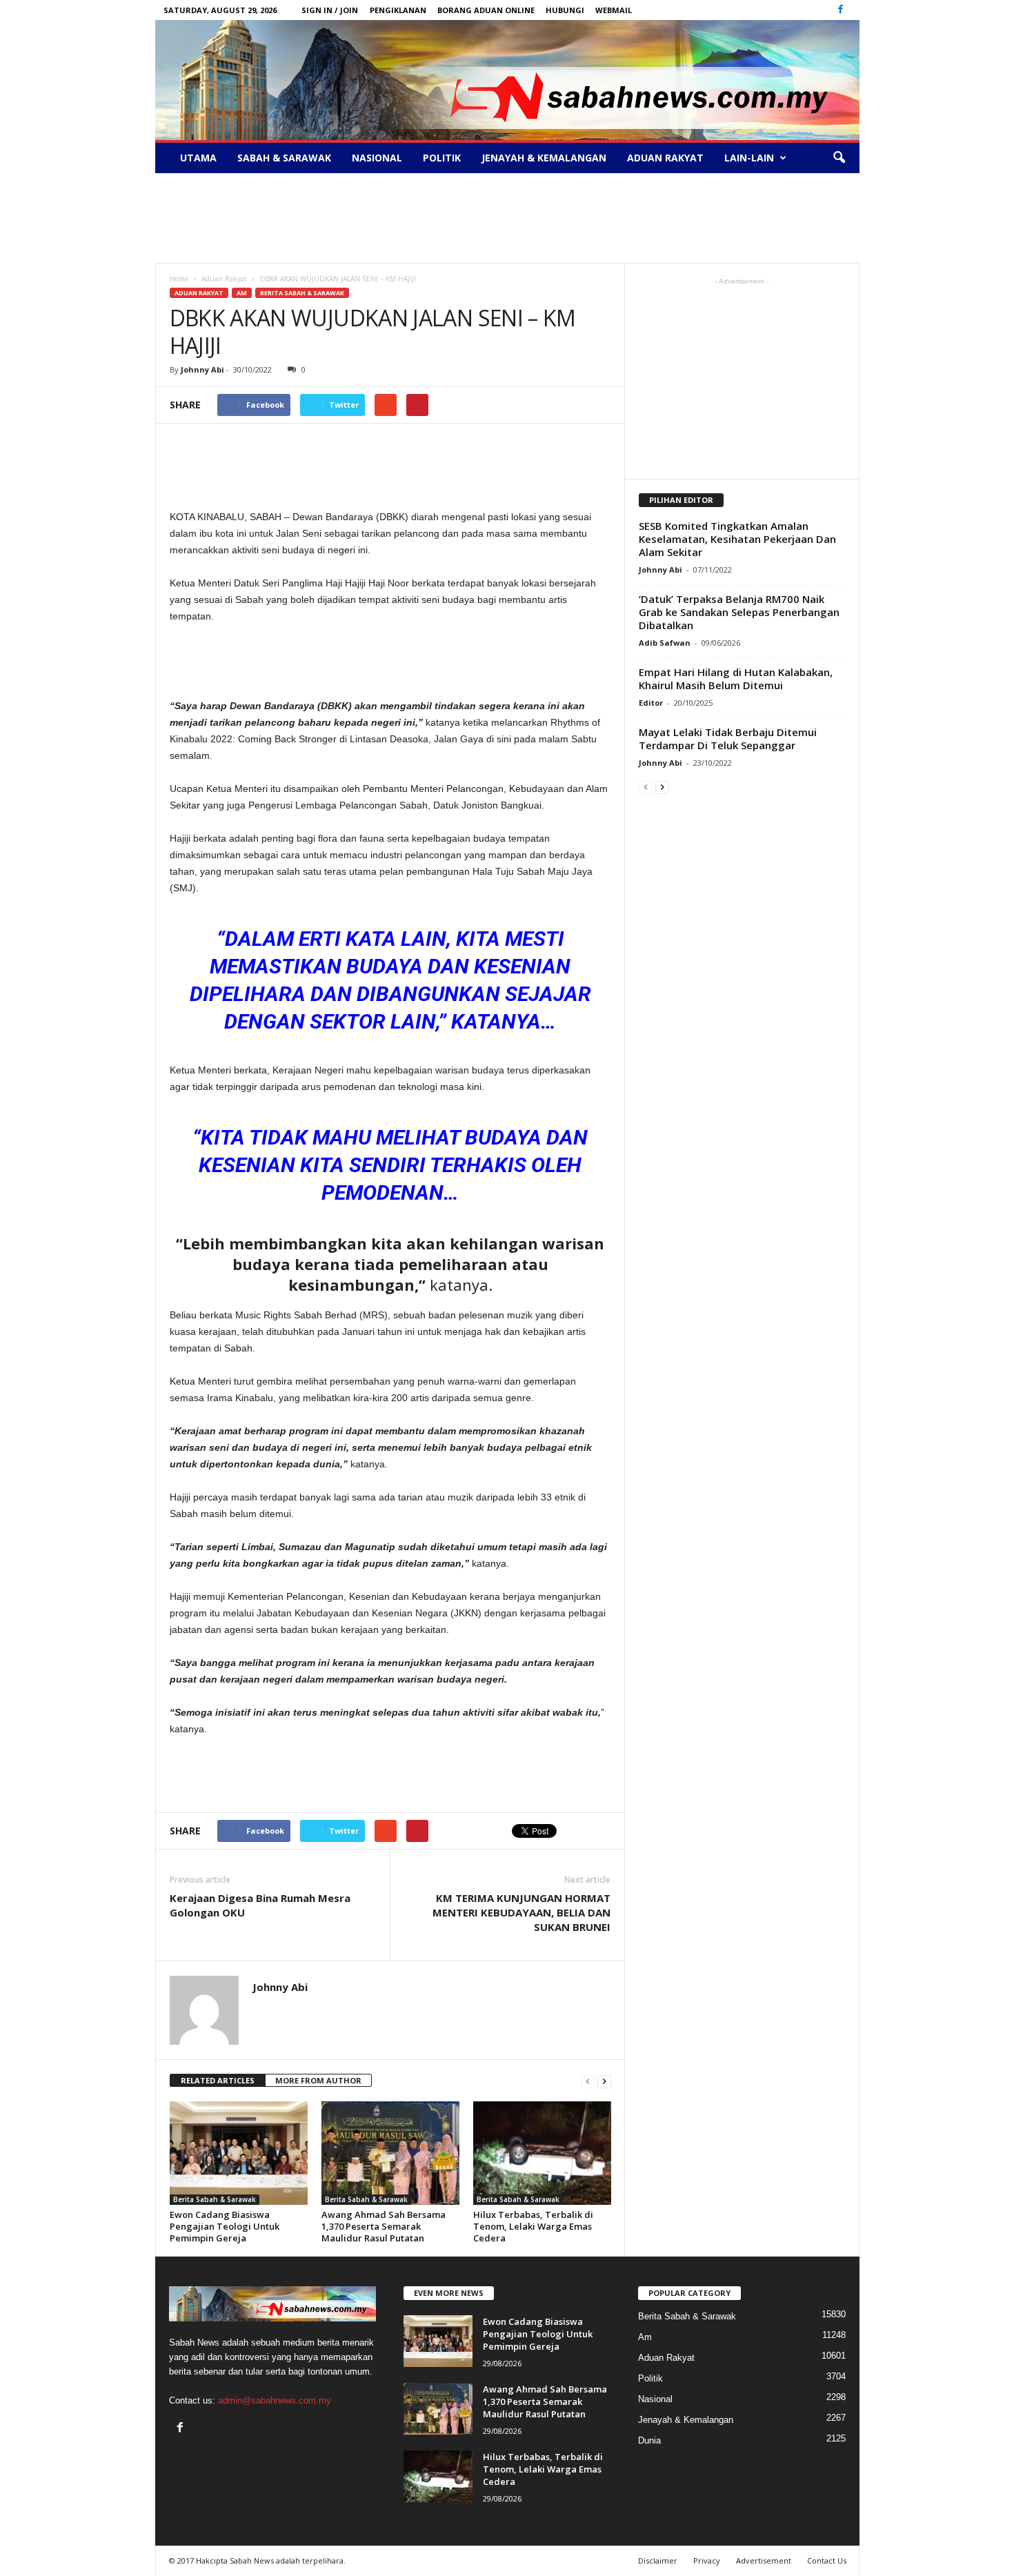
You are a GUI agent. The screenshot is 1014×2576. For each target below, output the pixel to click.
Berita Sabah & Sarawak (302, 293)
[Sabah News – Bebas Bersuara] (507, 80)
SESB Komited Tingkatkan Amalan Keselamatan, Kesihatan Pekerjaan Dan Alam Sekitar (737, 539)
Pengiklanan (398, 10)
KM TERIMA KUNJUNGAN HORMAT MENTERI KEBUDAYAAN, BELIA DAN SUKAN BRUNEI (521, 1912)
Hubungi (565, 10)
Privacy (707, 2560)
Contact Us (827, 2560)
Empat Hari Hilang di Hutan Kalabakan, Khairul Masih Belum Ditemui (736, 678)
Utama (198, 158)
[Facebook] (841, 10)
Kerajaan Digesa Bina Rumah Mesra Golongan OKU (260, 1905)
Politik (442, 158)
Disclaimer (658, 2560)
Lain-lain (749, 158)
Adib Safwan (665, 643)
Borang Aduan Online (486, 10)
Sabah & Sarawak (284, 158)
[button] (839, 158)
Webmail (614, 10)
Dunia (649, 2440)
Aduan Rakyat (665, 158)
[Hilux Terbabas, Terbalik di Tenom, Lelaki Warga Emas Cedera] (542, 2153)
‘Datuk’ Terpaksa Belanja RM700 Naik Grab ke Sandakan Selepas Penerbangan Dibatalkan (739, 612)
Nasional (377, 158)
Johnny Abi (202, 369)
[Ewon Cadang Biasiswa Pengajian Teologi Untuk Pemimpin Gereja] (239, 2153)
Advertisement (764, 2560)
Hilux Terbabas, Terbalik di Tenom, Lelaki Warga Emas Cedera (533, 2226)
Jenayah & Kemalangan (544, 158)
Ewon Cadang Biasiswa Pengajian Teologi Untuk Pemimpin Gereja (225, 2226)
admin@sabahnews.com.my (275, 2400)
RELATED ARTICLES (218, 2080)
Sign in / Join (330, 10)
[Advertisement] (507, 218)
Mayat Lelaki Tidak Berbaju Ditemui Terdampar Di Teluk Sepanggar (728, 739)
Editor (651, 703)
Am (242, 293)
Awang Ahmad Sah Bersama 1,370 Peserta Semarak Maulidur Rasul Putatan (384, 2226)
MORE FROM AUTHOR (318, 2080)
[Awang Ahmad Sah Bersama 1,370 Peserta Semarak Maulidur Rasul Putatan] (390, 2153)
